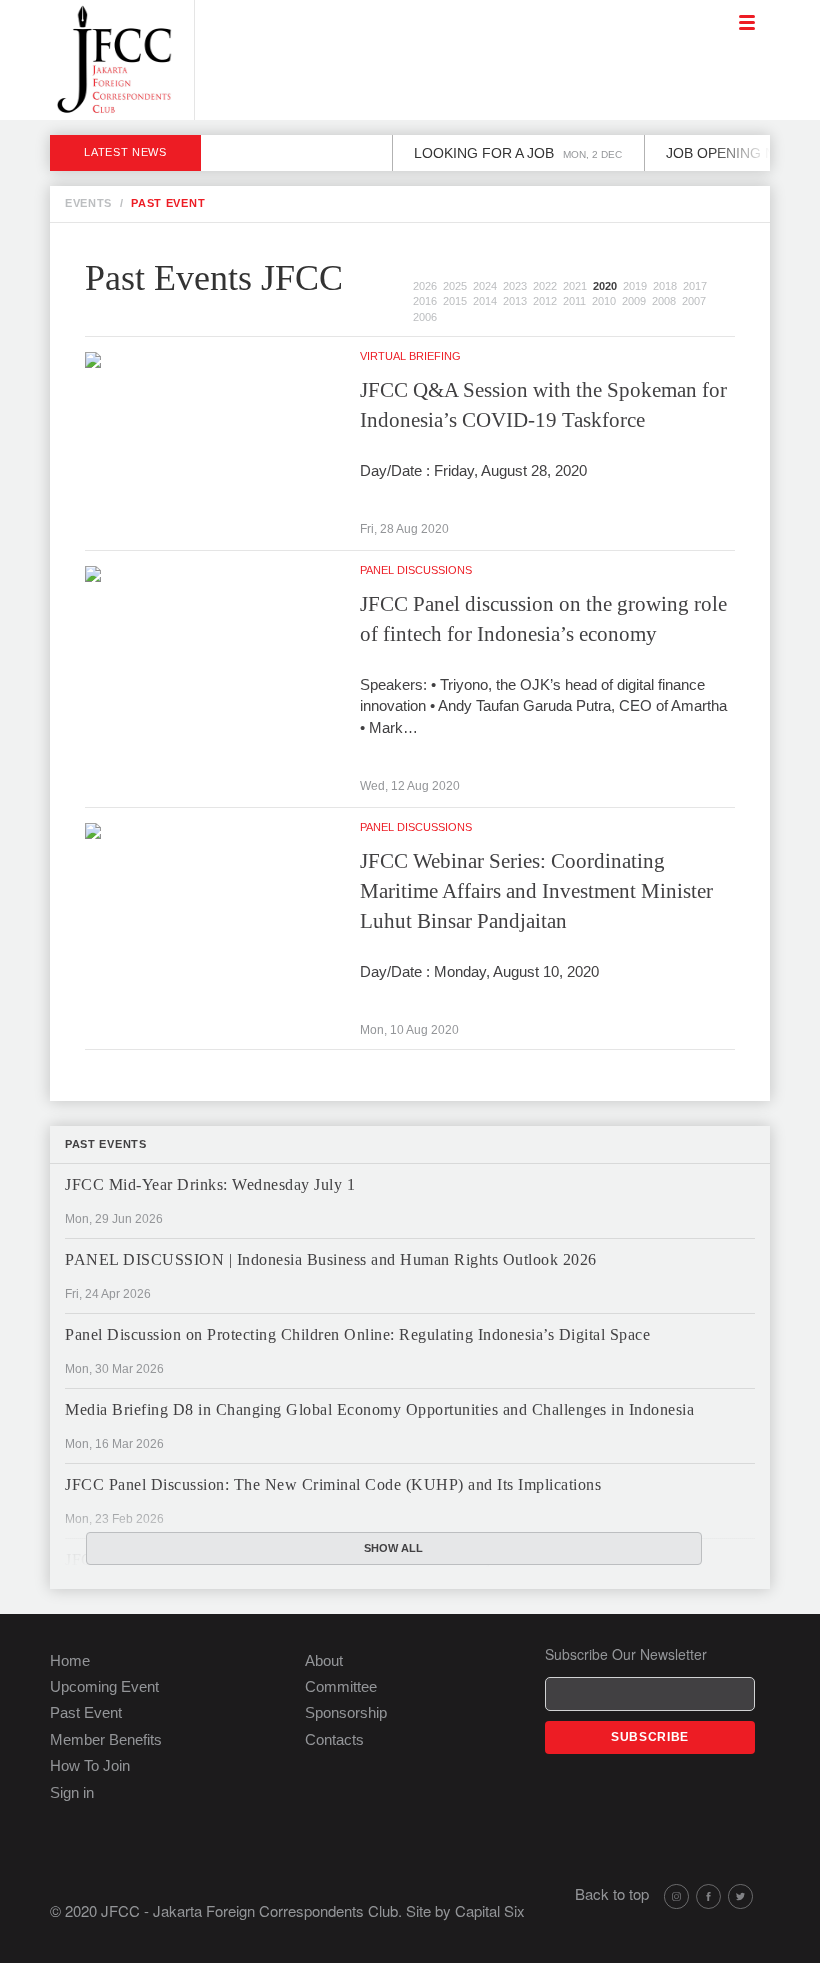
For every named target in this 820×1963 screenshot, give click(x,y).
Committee (341, 1686)
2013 (515, 301)
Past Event (86, 1712)
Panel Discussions (416, 570)
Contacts (334, 1739)
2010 (604, 301)
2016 (425, 301)
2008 (664, 301)
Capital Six (490, 1910)
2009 (634, 301)
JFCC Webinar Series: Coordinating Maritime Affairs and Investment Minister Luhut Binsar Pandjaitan (536, 891)
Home (70, 1660)
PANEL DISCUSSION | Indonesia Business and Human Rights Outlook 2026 (331, 1259)
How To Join (90, 1765)
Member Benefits (106, 1739)
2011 (574, 301)
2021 (575, 286)
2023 (515, 286)
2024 (485, 286)
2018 (665, 286)
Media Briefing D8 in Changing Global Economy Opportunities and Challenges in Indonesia (379, 1409)
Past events (106, 1144)
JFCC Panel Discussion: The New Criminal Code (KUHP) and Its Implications (333, 1484)
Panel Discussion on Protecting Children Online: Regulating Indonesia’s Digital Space (357, 1334)
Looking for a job (499, 153)
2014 (485, 301)
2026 (425, 286)
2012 (545, 301)
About (324, 1660)
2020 (605, 286)
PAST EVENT (168, 203)
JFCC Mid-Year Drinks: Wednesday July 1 (210, 1184)
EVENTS (88, 203)
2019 (635, 286)
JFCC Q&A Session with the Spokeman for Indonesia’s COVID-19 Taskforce (543, 405)
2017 (695, 286)
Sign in (72, 1792)
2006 (425, 317)
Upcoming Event (104, 1686)
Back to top (612, 1893)
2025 (455, 286)
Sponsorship (346, 1712)
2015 (455, 301)
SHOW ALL (393, 1548)
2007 (694, 301)
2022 (545, 286)
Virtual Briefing (410, 356)
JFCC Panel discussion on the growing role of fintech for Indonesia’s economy (543, 619)
